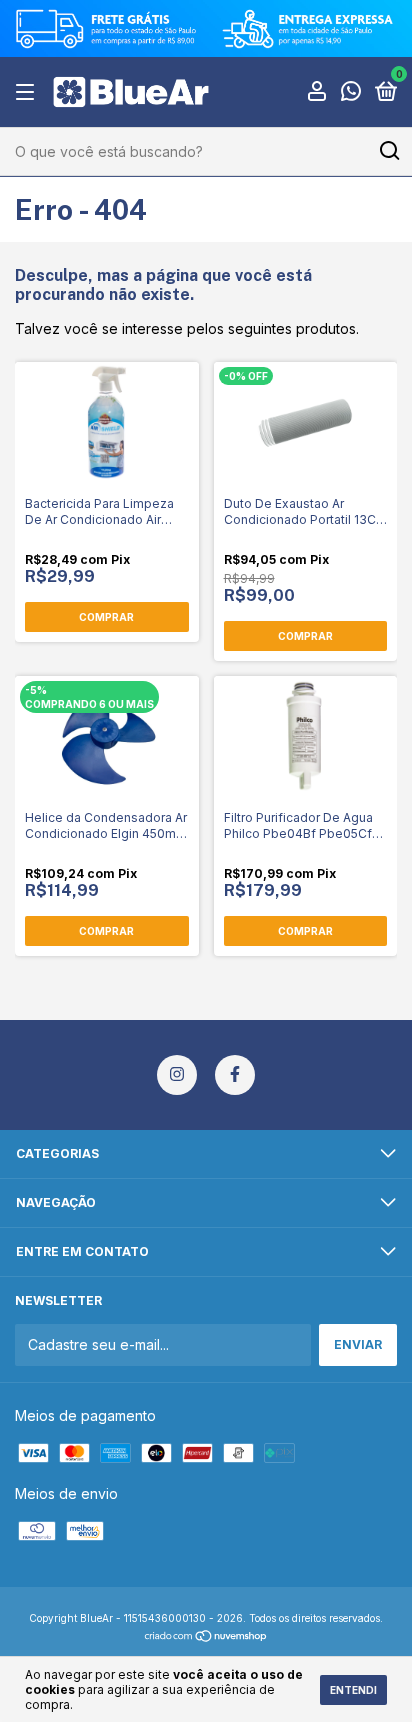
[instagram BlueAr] (177, 1075)
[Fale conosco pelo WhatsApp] (351, 93)
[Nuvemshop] (206, 1637)
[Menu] (28, 92)
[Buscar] (388, 151)
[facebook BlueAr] (235, 1075)
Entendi (353, 1690)
